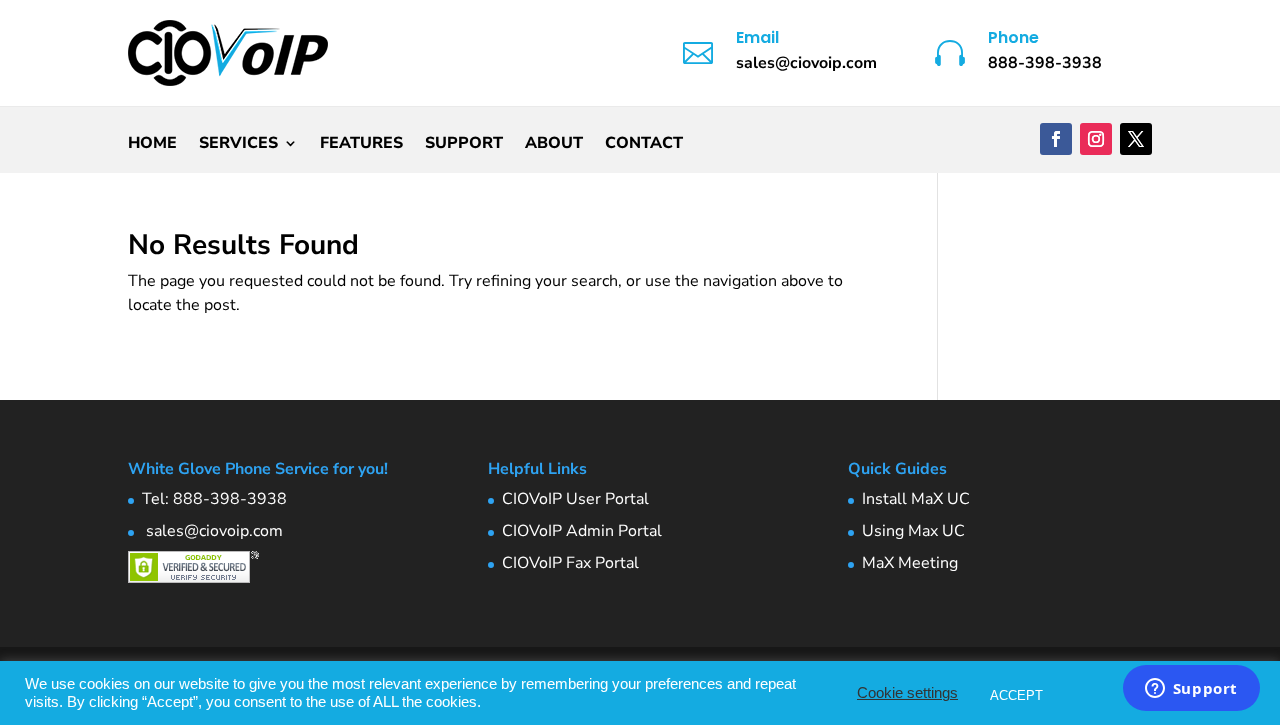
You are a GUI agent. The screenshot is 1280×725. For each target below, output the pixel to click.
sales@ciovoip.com (212, 531)
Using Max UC (913, 531)
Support (464, 145)
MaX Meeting (910, 563)
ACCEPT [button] (1016, 695)
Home (152, 145)
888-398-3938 (1045, 63)
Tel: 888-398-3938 (214, 499)
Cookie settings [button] (907, 693)
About (554, 145)
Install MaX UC (916, 499)
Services (238, 145)
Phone (1013, 37)
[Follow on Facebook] (1056, 139)
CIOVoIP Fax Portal (570, 563)
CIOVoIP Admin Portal (582, 531)
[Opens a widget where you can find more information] (1191, 690)
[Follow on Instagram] (1096, 139)
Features (361, 145)
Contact (644, 145)
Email (757, 37)
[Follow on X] (1136, 139)
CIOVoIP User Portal (575, 499)
